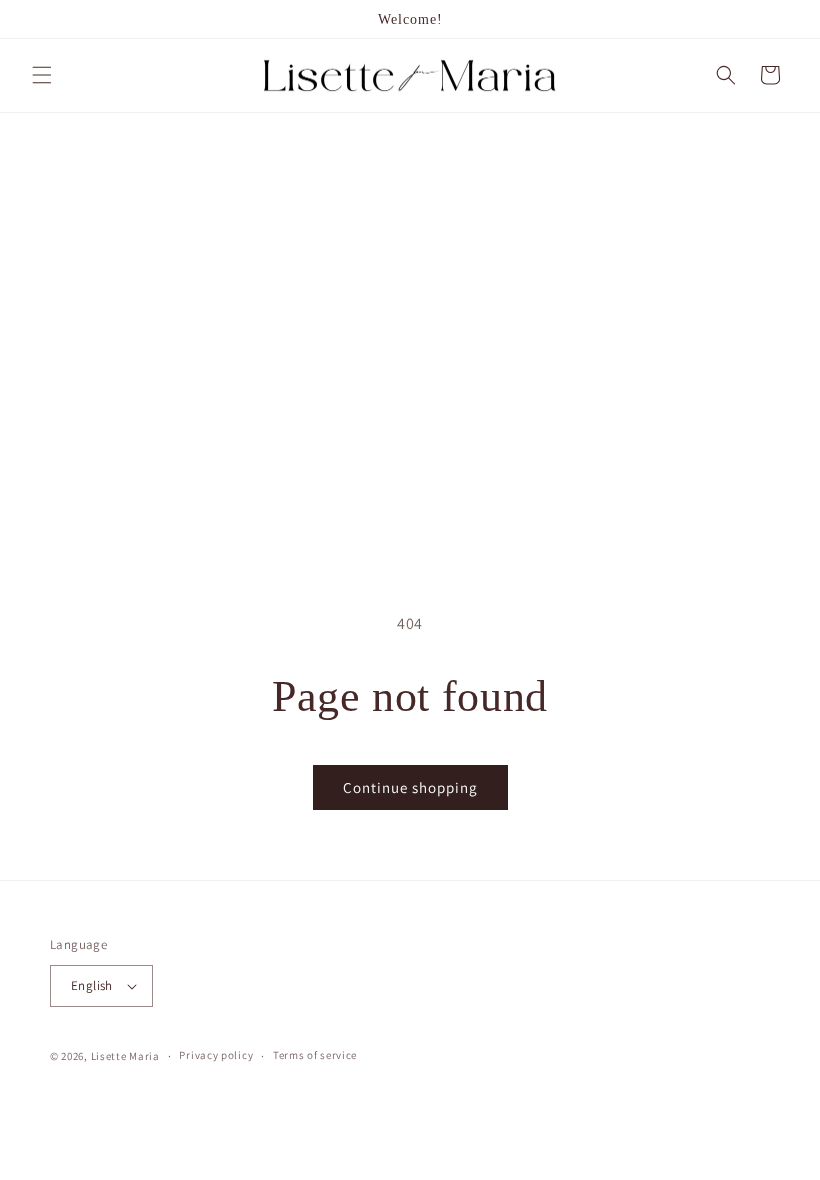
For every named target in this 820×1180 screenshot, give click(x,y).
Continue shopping (410, 787)
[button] (42, 75)
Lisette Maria (125, 1056)
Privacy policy (216, 1055)
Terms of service (315, 1055)
